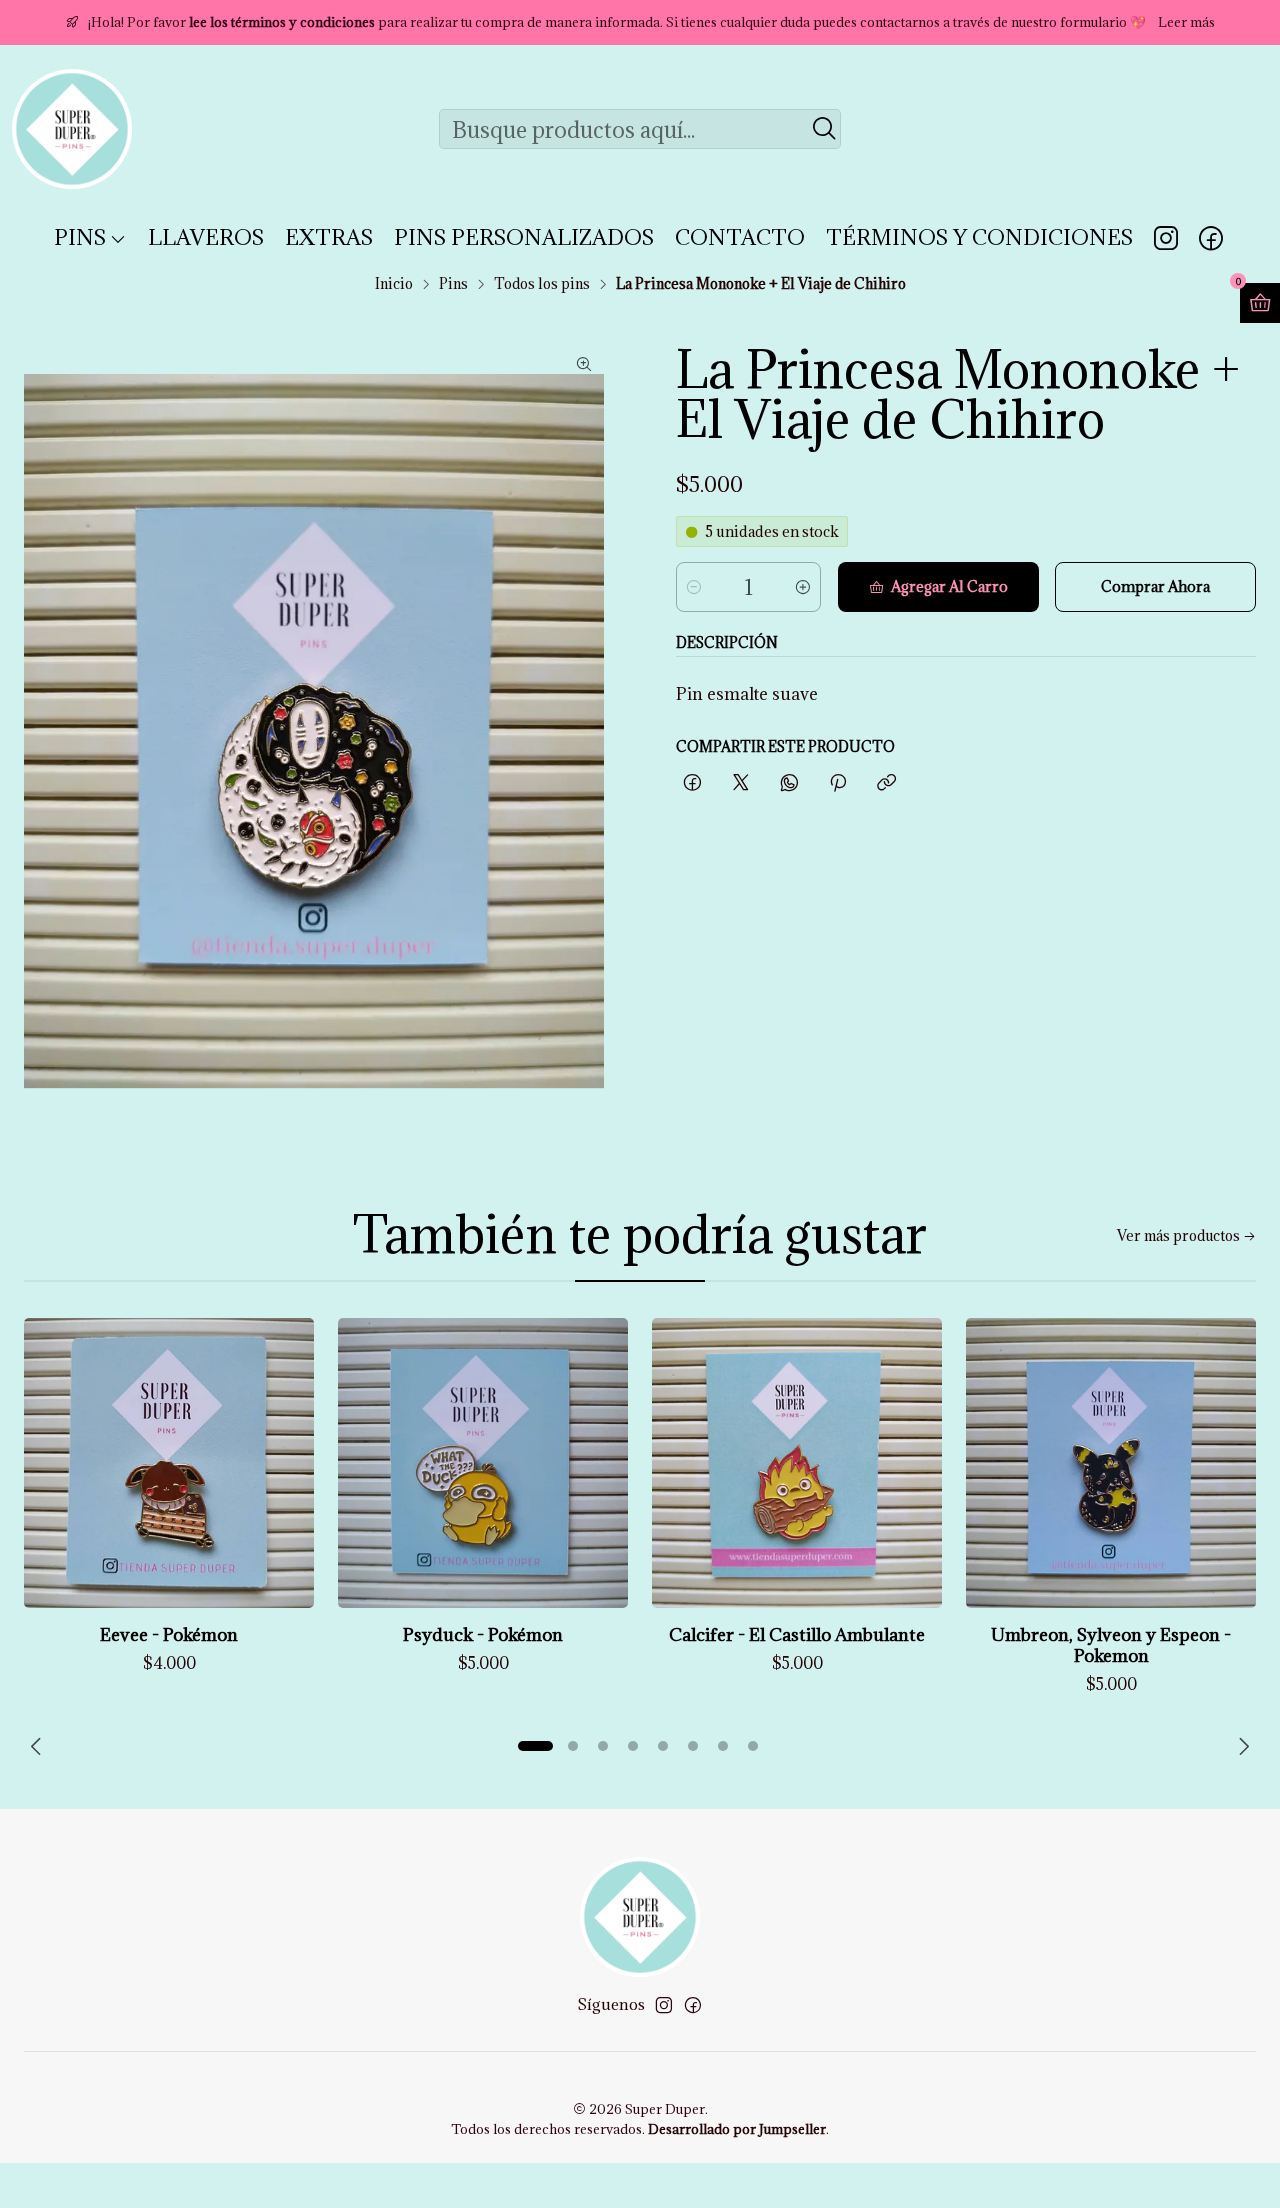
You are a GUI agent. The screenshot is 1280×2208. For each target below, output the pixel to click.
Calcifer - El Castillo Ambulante (797, 1634)
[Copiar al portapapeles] (886, 783)
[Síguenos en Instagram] (1166, 238)
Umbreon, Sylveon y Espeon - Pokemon (1111, 1645)
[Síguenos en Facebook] (1211, 238)
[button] (535, 1746)
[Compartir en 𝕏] (741, 783)
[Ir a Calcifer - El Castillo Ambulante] (797, 1463)
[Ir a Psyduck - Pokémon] (483, 1463)
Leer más (1186, 22)
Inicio (394, 284)
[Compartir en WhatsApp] (789, 783)
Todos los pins (542, 284)
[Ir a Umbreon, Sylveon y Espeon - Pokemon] (1111, 1463)
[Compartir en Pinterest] (838, 783)
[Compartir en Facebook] (692, 783)
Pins (453, 284)
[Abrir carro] (1260, 303)
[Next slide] (1241, 1746)
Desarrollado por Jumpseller (737, 2129)
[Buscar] (824, 129)
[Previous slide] (39, 1746)
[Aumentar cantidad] (803, 587)
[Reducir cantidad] (694, 587)
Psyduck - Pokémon (483, 1634)
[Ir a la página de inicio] (72, 129)
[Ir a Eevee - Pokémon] (169, 1463)
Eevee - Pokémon (169, 1634)
